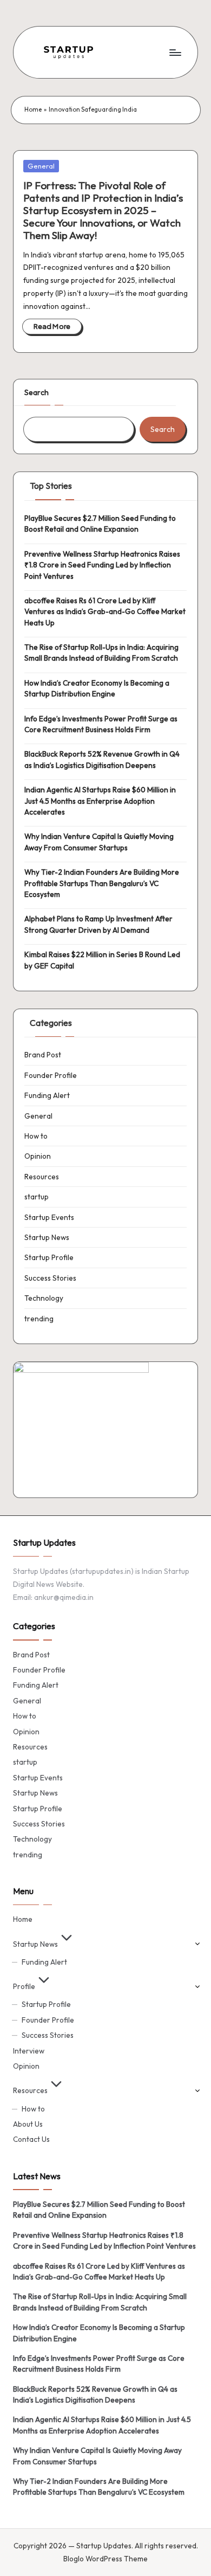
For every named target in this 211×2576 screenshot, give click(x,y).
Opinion (38, 1156)
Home (33, 109)
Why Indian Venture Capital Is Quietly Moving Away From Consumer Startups (99, 842)
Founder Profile (51, 1075)
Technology (44, 1298)
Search (37, 392)
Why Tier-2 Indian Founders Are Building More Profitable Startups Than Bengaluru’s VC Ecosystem (102, 883)
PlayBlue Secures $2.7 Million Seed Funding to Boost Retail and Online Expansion (100, 524)
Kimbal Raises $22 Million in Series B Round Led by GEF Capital (102, 960)
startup (37, 1197)
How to (36, 1136)
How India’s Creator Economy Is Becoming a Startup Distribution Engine (97, 688)
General (41, 166)
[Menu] (175, 52)
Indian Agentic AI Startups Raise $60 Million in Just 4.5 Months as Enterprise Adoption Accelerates (100, 801)
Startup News (47, 1237)
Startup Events (49, 1217)
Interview (29, 2051)
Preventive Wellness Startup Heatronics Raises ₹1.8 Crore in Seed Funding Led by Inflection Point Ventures (102, 565)
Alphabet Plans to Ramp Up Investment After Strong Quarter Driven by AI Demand (98, 924)
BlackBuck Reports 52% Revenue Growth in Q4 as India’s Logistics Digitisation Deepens (102, 759)
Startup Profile (49, 1257)
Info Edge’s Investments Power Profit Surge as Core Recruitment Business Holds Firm (101, 724)
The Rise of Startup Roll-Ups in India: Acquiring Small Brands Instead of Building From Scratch (101, 653)
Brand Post (43, 1055)
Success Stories (50, 1278)
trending (39, 1319)
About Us (28, 2124)
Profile (24, 1986)
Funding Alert (47, 1095)
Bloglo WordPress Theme (105, 2559)
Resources (42, 1177)
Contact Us (31, 2139)
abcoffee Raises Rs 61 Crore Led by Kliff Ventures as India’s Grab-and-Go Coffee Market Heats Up (105, 612)
